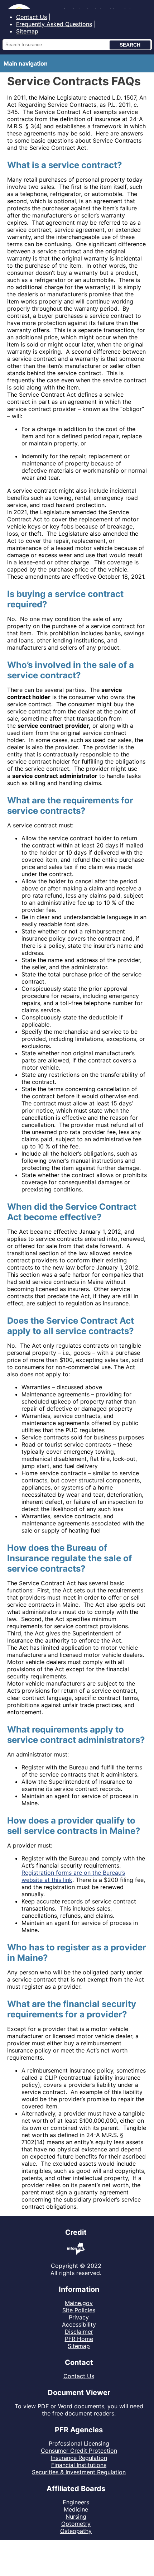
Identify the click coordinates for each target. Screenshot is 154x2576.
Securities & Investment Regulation (79, 2472)
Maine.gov (79, 2303)
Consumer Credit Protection (79, 2451)
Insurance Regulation (79, 2458)
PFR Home (79, 2339)
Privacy (79, 2317)
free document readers (83, 2413)
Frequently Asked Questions (54, 24)
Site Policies (79, 2310)
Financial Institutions (79, 2465)
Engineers (76, 2502)
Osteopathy (76, 2531)
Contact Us (32, 17)
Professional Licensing (79, 2443)
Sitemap (27, 31)
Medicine (76, 2509)
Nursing (76, 2517)
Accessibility (79, 2324)
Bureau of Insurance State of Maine (54, 4)
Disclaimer (79, 2332)
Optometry (76, 2524)
